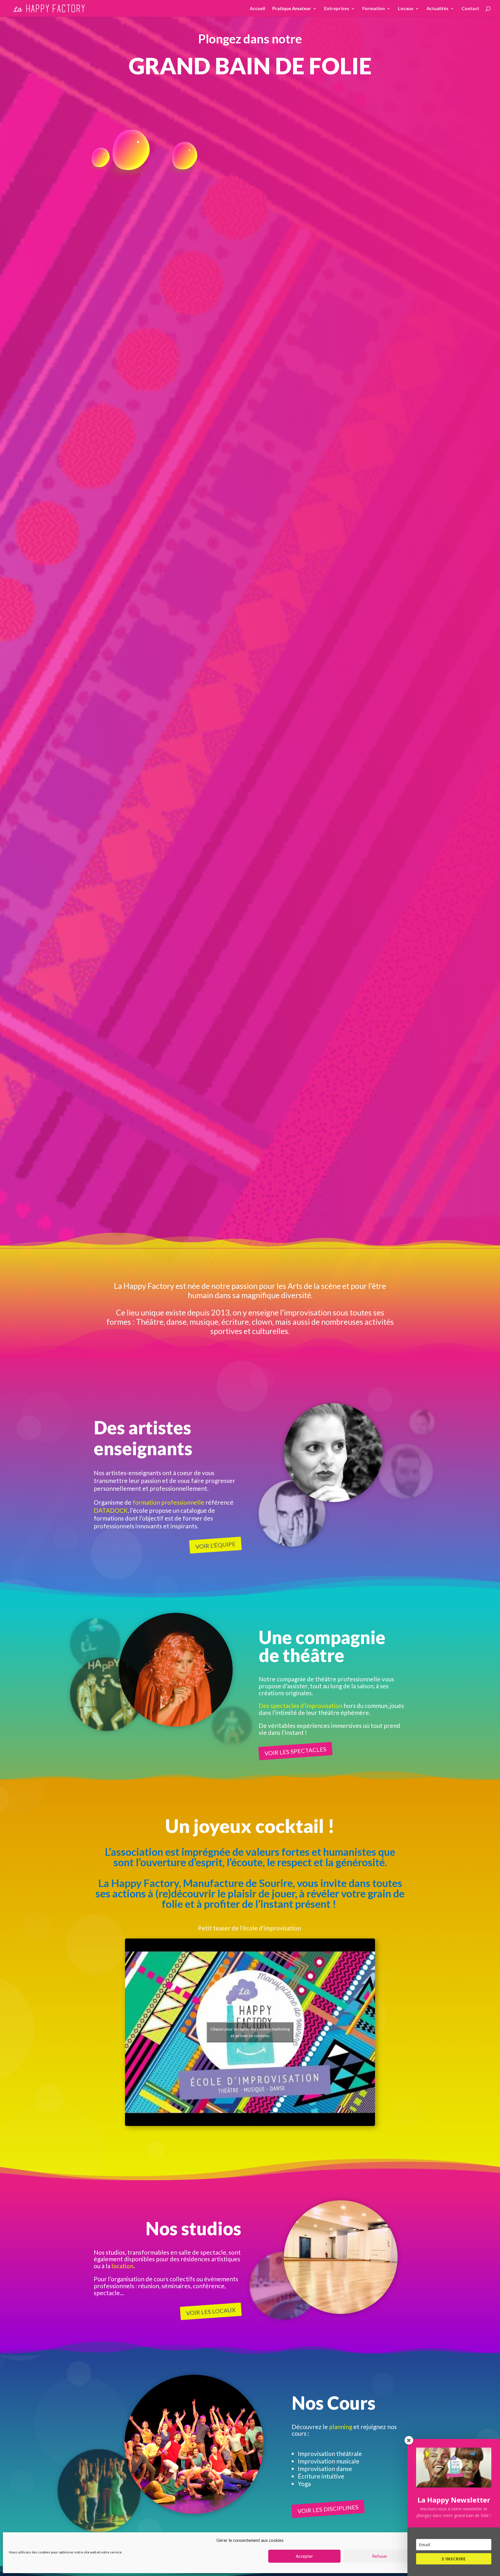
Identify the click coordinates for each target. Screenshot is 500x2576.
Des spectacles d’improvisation (300, 1706)
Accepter (304, 2556)
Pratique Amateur (292, 9)
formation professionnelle (168, 1502)
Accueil (257, 9)
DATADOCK (111, 1510)
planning (341, 2427)
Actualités (437, 9)
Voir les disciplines (328, 2509)
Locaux (406, 9)
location (122, 2266)
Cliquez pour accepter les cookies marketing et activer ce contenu (250, 2032)
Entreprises (337, 9)
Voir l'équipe (216, 1545)
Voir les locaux (211, 2311)
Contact (470, 9)
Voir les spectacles (295, 1751)
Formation (374, 9)
